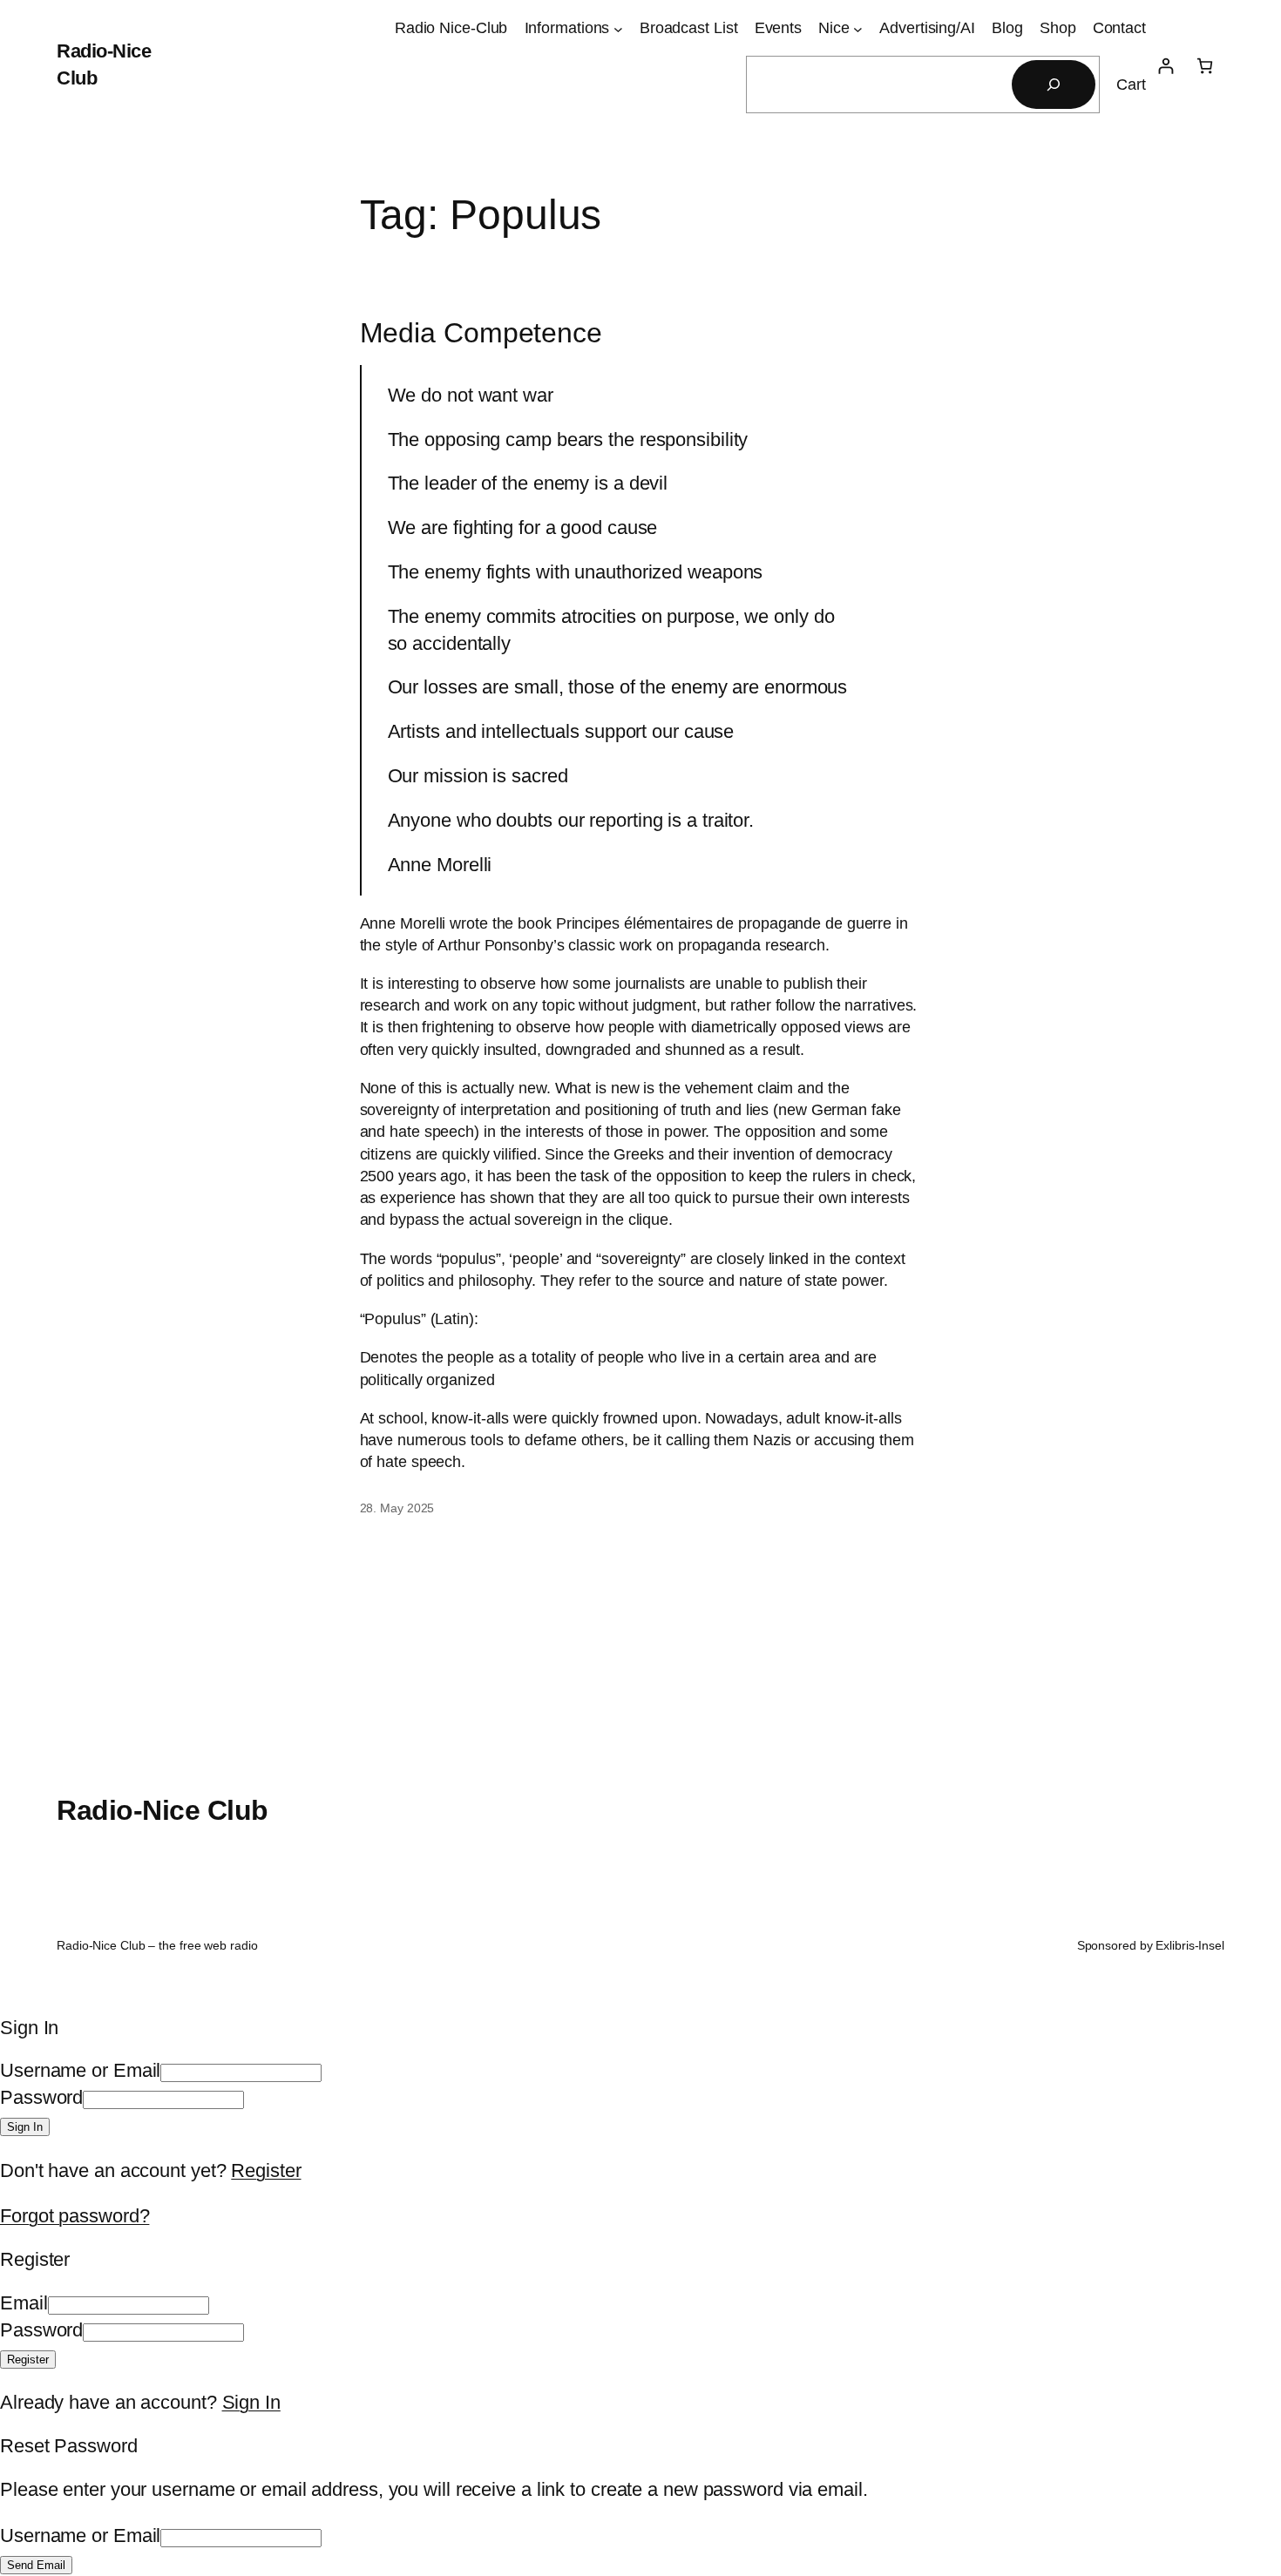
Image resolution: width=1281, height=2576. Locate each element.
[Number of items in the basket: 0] (1205, 66)
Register (266, 2170)
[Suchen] (1054, 85)
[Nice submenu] (858, 28)
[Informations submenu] (618, 28)
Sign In (251, 2402)
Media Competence (481, 333)
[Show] (251, 2097)
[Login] (1166, 66)
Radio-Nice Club (163, 1810)
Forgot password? (75, 2216)
